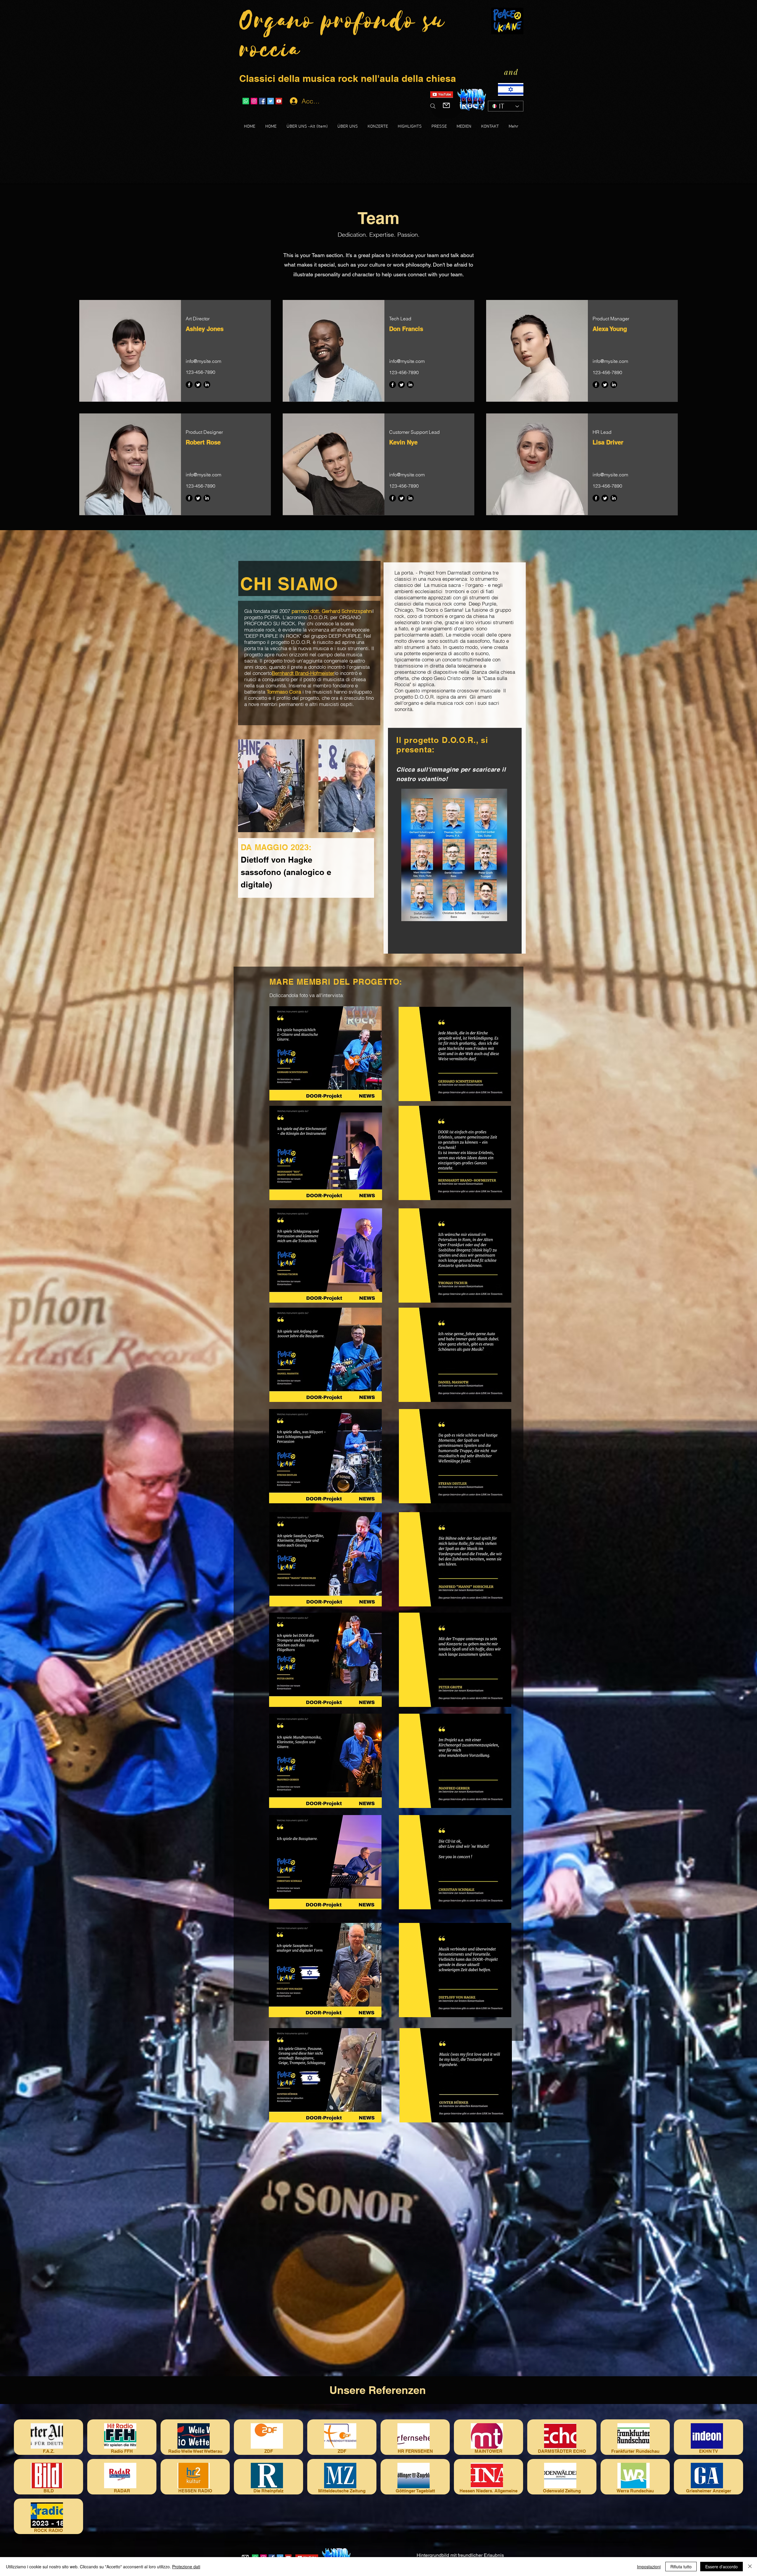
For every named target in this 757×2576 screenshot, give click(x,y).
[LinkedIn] (207, 385)
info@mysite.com (203, 361)
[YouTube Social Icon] (279, 101)
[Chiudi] (750, 2567)
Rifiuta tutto (681, 2567)
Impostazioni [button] (649, 2567)
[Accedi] (294, 101)
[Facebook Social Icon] (262, 101)
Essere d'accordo (722, 2567)
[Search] (433, 106)
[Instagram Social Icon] (254, 101)
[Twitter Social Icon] (271, 101)
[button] (326, 1053)
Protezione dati (186, 2567)
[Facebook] (189, 385)
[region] (150, 808)
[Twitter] (198, 385)
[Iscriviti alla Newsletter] (446, 105)
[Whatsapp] (246, 101)
